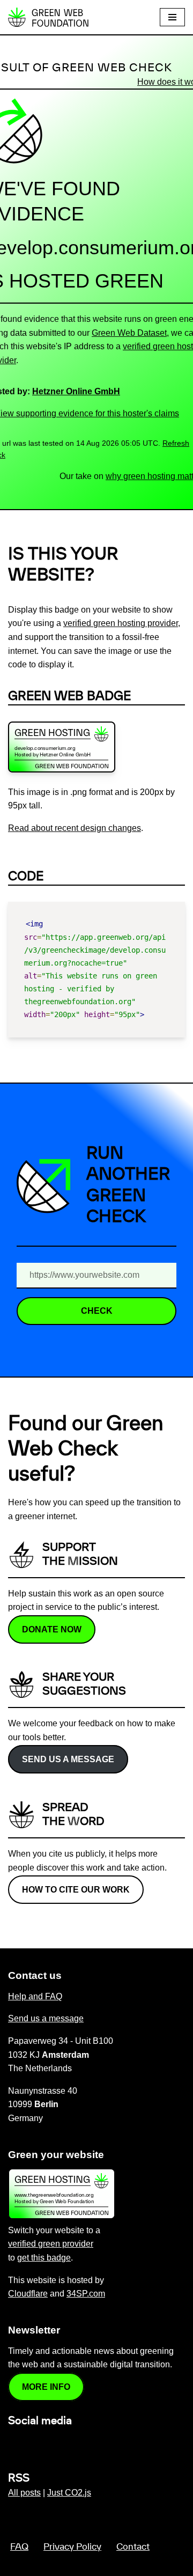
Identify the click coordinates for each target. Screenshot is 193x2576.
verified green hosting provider (121, 623)
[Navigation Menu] (172, 17)
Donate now (52, 1629)
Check (97, 1311)
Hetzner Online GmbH (76, 391)
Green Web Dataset (129, 333)
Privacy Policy (72, 2547)
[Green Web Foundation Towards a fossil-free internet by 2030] (48, 17)
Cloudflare (28, 2294)
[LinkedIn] (14, 2444)
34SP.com (86, 2294)
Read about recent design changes (75, 828)
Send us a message (68, 1759)
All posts (24, 2493)
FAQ (19, 2547)
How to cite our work (76, 1890)
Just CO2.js (69, 2493)
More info (46, 2387)
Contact (133, 2547)
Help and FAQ (35, 1996)
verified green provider (51, 2244)
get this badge (44, 2258)
